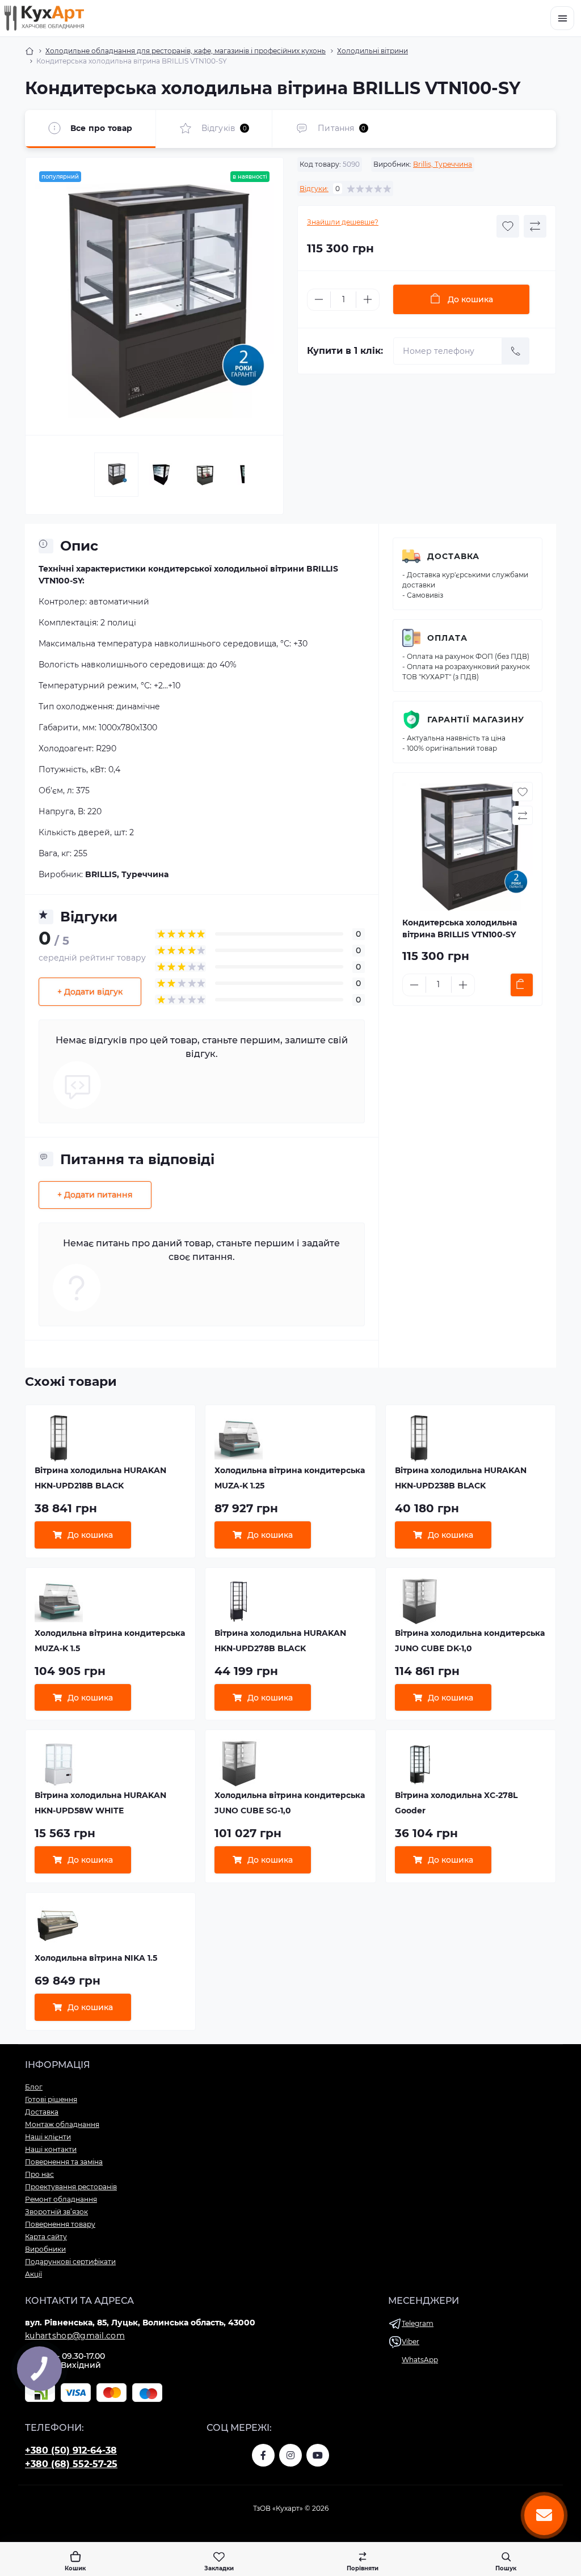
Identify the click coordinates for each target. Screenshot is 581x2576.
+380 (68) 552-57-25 (71, 2464)
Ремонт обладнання (61, 2199)
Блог (34, 2087)
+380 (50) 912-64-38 (71, 2450)
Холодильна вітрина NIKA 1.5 (96, 1958)
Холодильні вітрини (372, 51)
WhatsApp (420, 2360)
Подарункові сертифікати (70, 2262)
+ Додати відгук (90, 992)
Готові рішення (51, 2099)
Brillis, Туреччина (443, 164)
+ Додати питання (95, 1195)
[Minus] (319, 299)
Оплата (447, 638)
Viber (411, 2342)
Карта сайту (46, 2237)
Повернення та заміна (64, 2162)
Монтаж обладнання (62, 2124)
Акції (33, 2274)
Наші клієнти (48, 2137)
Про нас (39, 2174)
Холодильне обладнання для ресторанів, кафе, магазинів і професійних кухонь (186, 51)
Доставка (453, 556)
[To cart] (522, 985)
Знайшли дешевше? (343, 222)
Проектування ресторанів (71, 2187)
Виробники (45, 2249)
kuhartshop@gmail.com (75, 2336)
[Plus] (368, 299)
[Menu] (562, 18)
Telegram (418, 2323)
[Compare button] (535, 226)
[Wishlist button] (508, 226)
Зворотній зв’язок (56, 2212)
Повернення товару (60, 2224)
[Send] (516, 351)
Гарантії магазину (476, 720)
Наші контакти (51, 2149)
